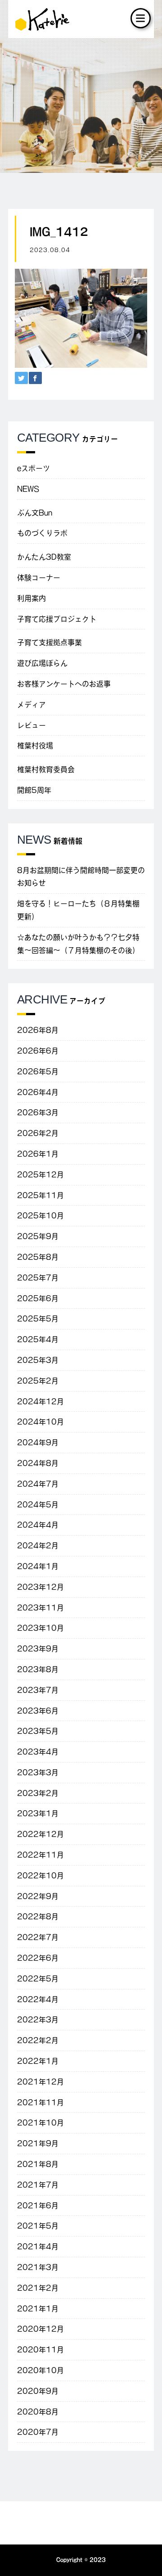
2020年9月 (38, 2391)
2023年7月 (38, 1690)
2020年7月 (38, 2432)
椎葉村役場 (35, 746)
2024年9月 (38, 1442)
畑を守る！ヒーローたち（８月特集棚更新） (78, 910)
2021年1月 (38, 2309)
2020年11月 (40, 2350)
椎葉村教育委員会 (46, 769)
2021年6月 (38, 2205)
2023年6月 (38, 1711)
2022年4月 (38, 1999)
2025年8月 (38, 1257)
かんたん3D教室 (44, 557)
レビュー (31, 725)
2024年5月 (38, 1505)
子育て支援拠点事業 (49, 642)
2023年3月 (38, 1772)
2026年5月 (38, 1071)
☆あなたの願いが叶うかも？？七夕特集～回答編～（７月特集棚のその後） (78, 944)
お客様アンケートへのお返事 (64, 684)
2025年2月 (38, 1381)
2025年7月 (38, 1278)
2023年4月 (38, 1752)
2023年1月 (38, 1813)
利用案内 (31, 598)
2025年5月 (38, 1319)
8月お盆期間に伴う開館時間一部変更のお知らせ (81, 877)
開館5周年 (34, 790)
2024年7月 (38, 1484)
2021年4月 (38, 2246)
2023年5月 (38, 1731)
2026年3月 (38, 1112)
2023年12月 (40, 1587)
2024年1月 (38, 1566)
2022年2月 (38, 2040)
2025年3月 (38, 1360)
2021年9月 (38, 2143)
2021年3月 (38, 2267)
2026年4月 (38, 1092)
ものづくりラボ (42, 533)
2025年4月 (38, 1339)
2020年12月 (40, 2329)
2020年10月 (40, 2370)
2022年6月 (38, 1958)
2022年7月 (38, 1937)
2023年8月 (38, 1669)
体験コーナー (39, 578)
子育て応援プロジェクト (57, 619)
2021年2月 (38, 2288)
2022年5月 (38, 1979)
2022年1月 (38, 2061)
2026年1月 (38, 1154)
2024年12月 (40, 1401)
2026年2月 (38, 1133)
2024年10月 (40, 1422)
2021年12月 (40, 2082)
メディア (31, 705)
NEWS (28, 489)
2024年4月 (38, 1525)
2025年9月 (38, 1236)
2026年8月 (38, 1030)
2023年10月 (40, 1628)
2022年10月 (40, 1876)
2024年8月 (38, 1463)
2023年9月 (38, 1649)
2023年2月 (38, 1793)
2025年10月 (40, 1216)
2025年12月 (40, 1175)
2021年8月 (38, 2164)
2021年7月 (38, 2185)
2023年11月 (40, 1608)
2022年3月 (38, 2020)
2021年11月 (40, 2102)
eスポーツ (34, 468)
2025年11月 (40, 1195)
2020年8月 (38, 2412)
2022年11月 (40, 1855)
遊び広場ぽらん (42, 663)
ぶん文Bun (35, 513)
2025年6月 (38, 1298)
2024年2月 (38, 1546)
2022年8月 (38, 1916)
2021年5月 (38, 2226)
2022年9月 (38, 1896)
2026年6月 (38, 1051)
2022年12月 (40, 1834)
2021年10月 (40, 2123)
